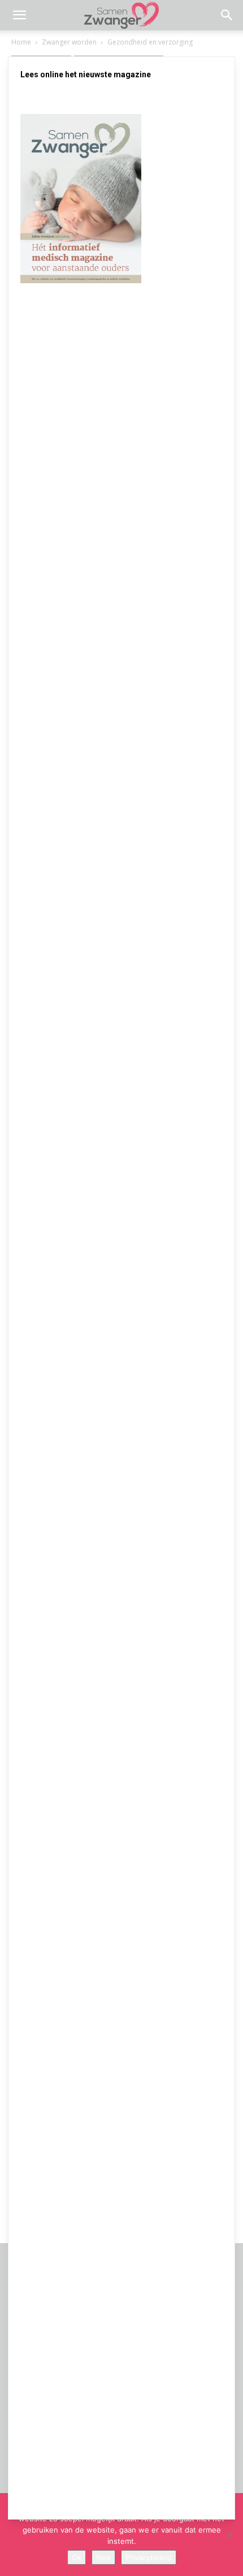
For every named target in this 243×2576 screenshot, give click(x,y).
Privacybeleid (149, 2557)
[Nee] (229, 2535)
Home (21, 42)
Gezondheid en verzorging (150, 42)
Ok (77, 2557)
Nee (103, 2557)
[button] (19, 15)
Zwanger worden (69, 42)
